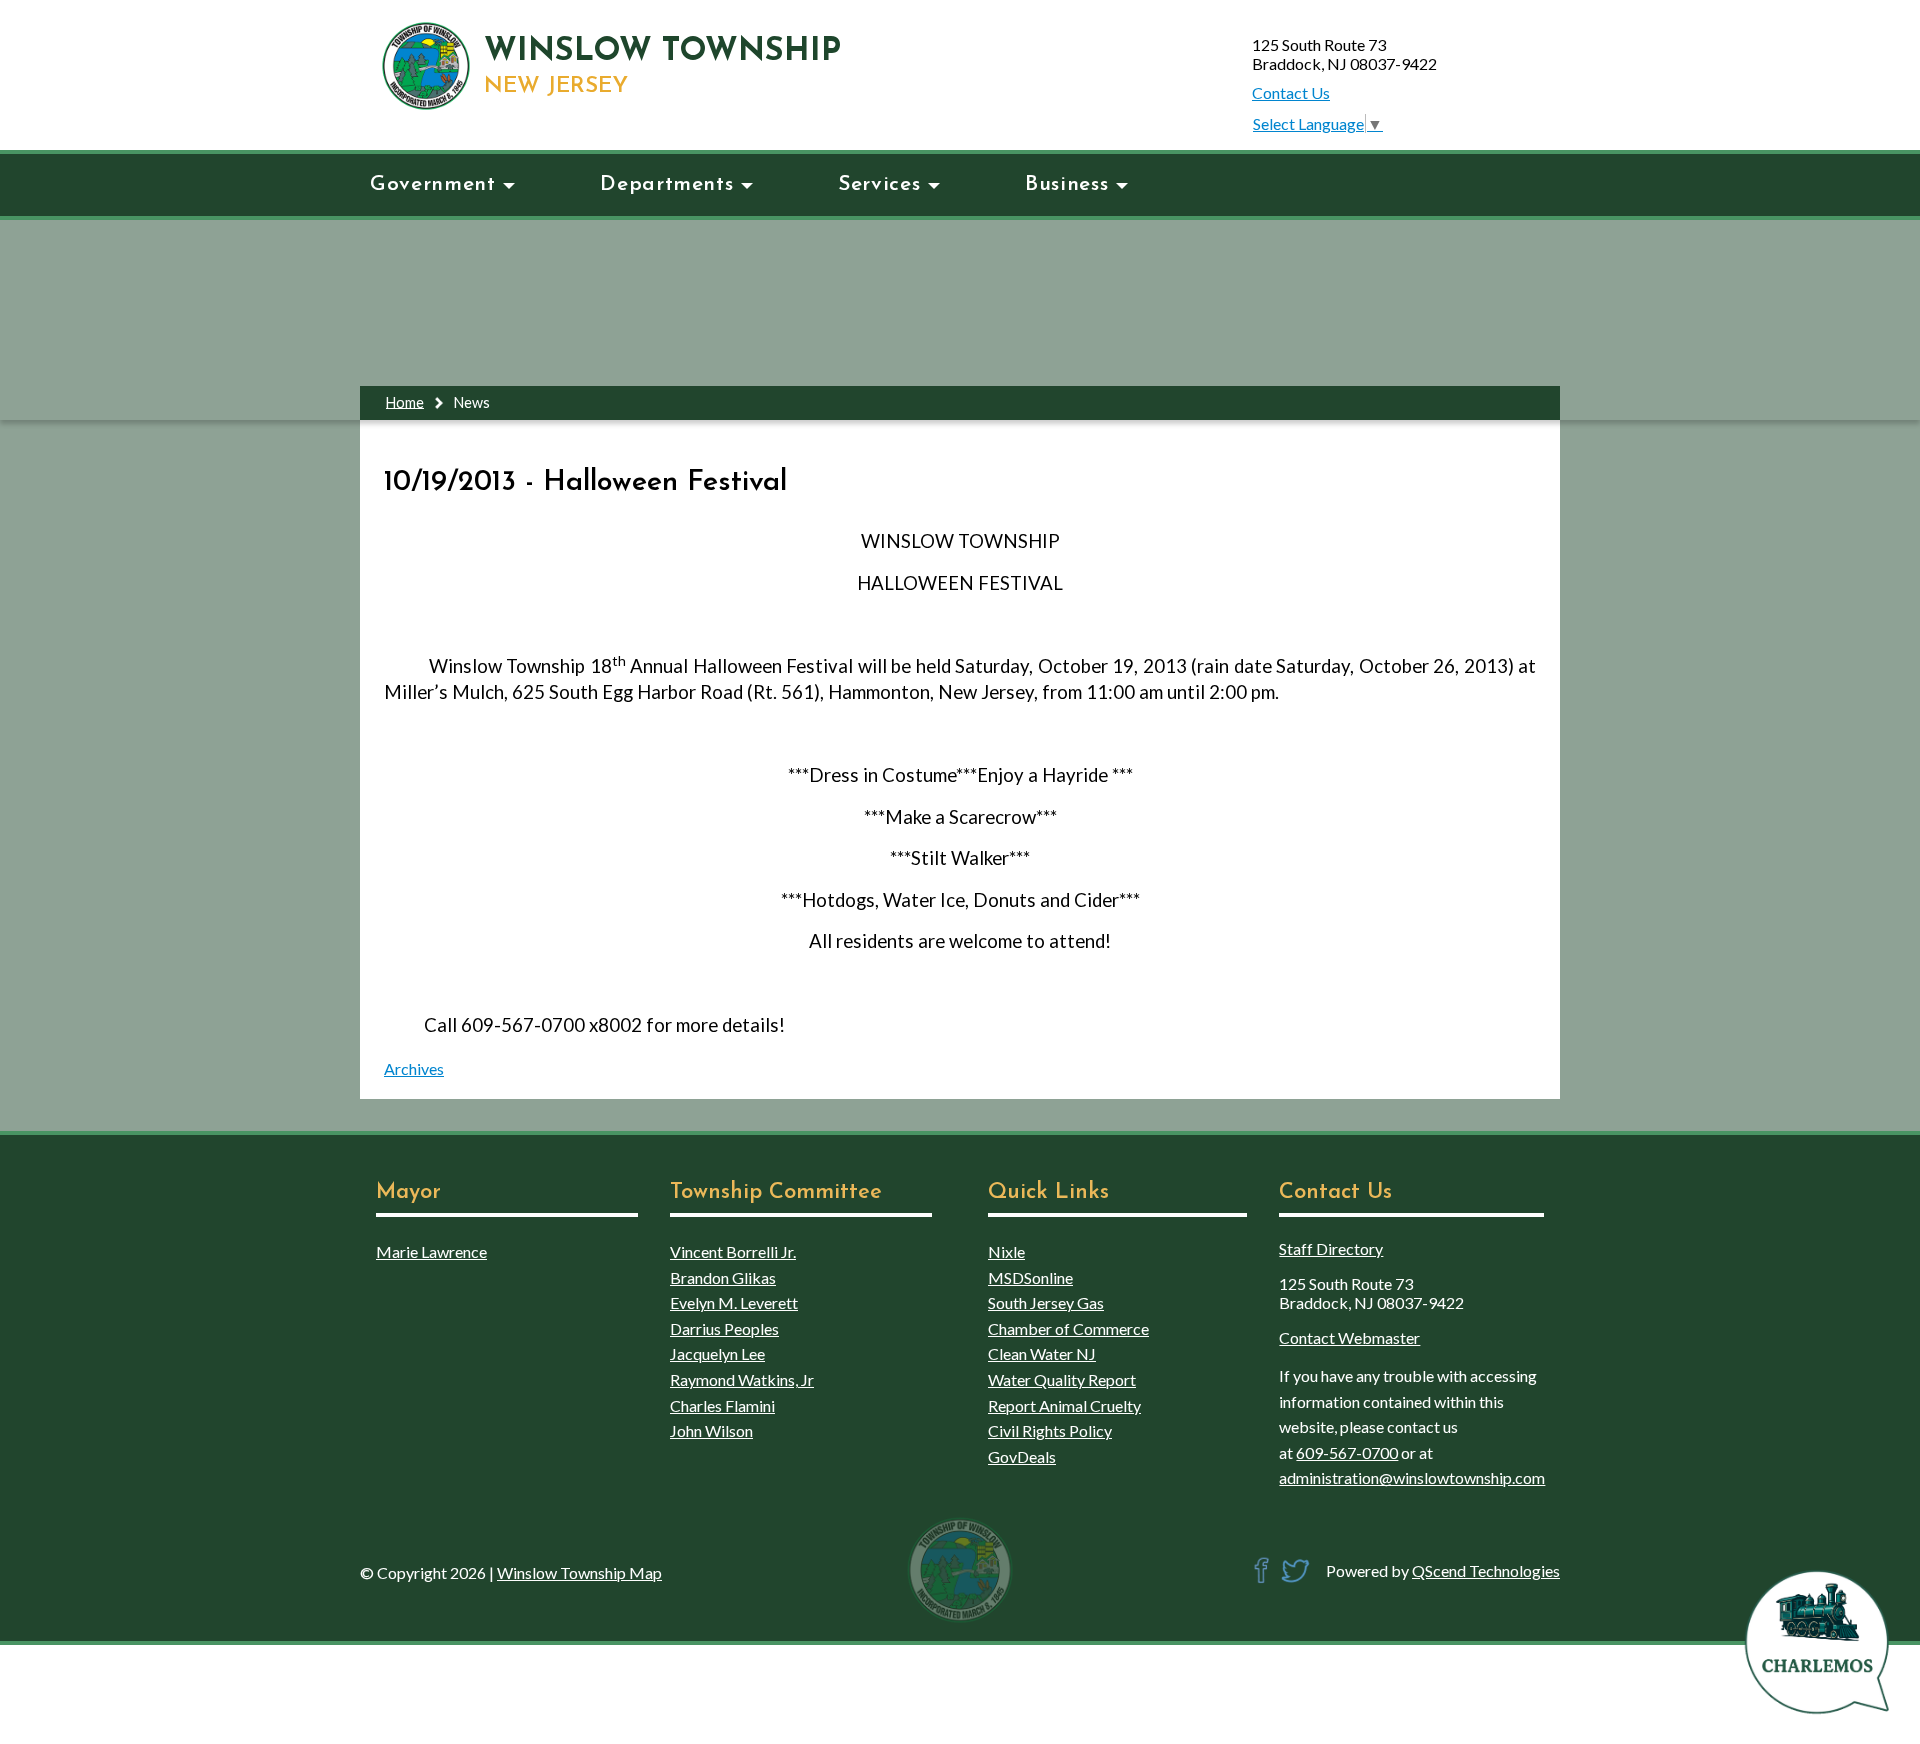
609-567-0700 (1347, 1452)
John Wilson (711, 1430)
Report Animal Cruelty (1064, 1405)
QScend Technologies (1486, 1570)
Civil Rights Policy (1050, 1430)
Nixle (1006, 1251)
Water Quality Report (1062, 1379)
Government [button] (432, 184)
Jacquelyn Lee (717, 1353)
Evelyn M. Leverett (734, 1302)
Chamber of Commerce (1068, 1328)
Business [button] (1066, 184)
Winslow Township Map (579, 1572)
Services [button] (879, 184)
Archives (414, 1068)
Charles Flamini (722, 1405)
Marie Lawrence (431, 1251)
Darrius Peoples (724, 1328)
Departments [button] (666, 184)
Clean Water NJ (1042, 1353)
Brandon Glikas (723, 1277)
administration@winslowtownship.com (1412, 1477)
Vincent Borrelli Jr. (733, 1251)
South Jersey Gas (1046, 1302)
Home (405, 401)
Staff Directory (1331, 1248)
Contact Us (1291, 92)
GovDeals (1022, 1456)
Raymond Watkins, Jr (742, 1379)
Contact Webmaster (1349, 1337)
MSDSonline (1030, 1277)
